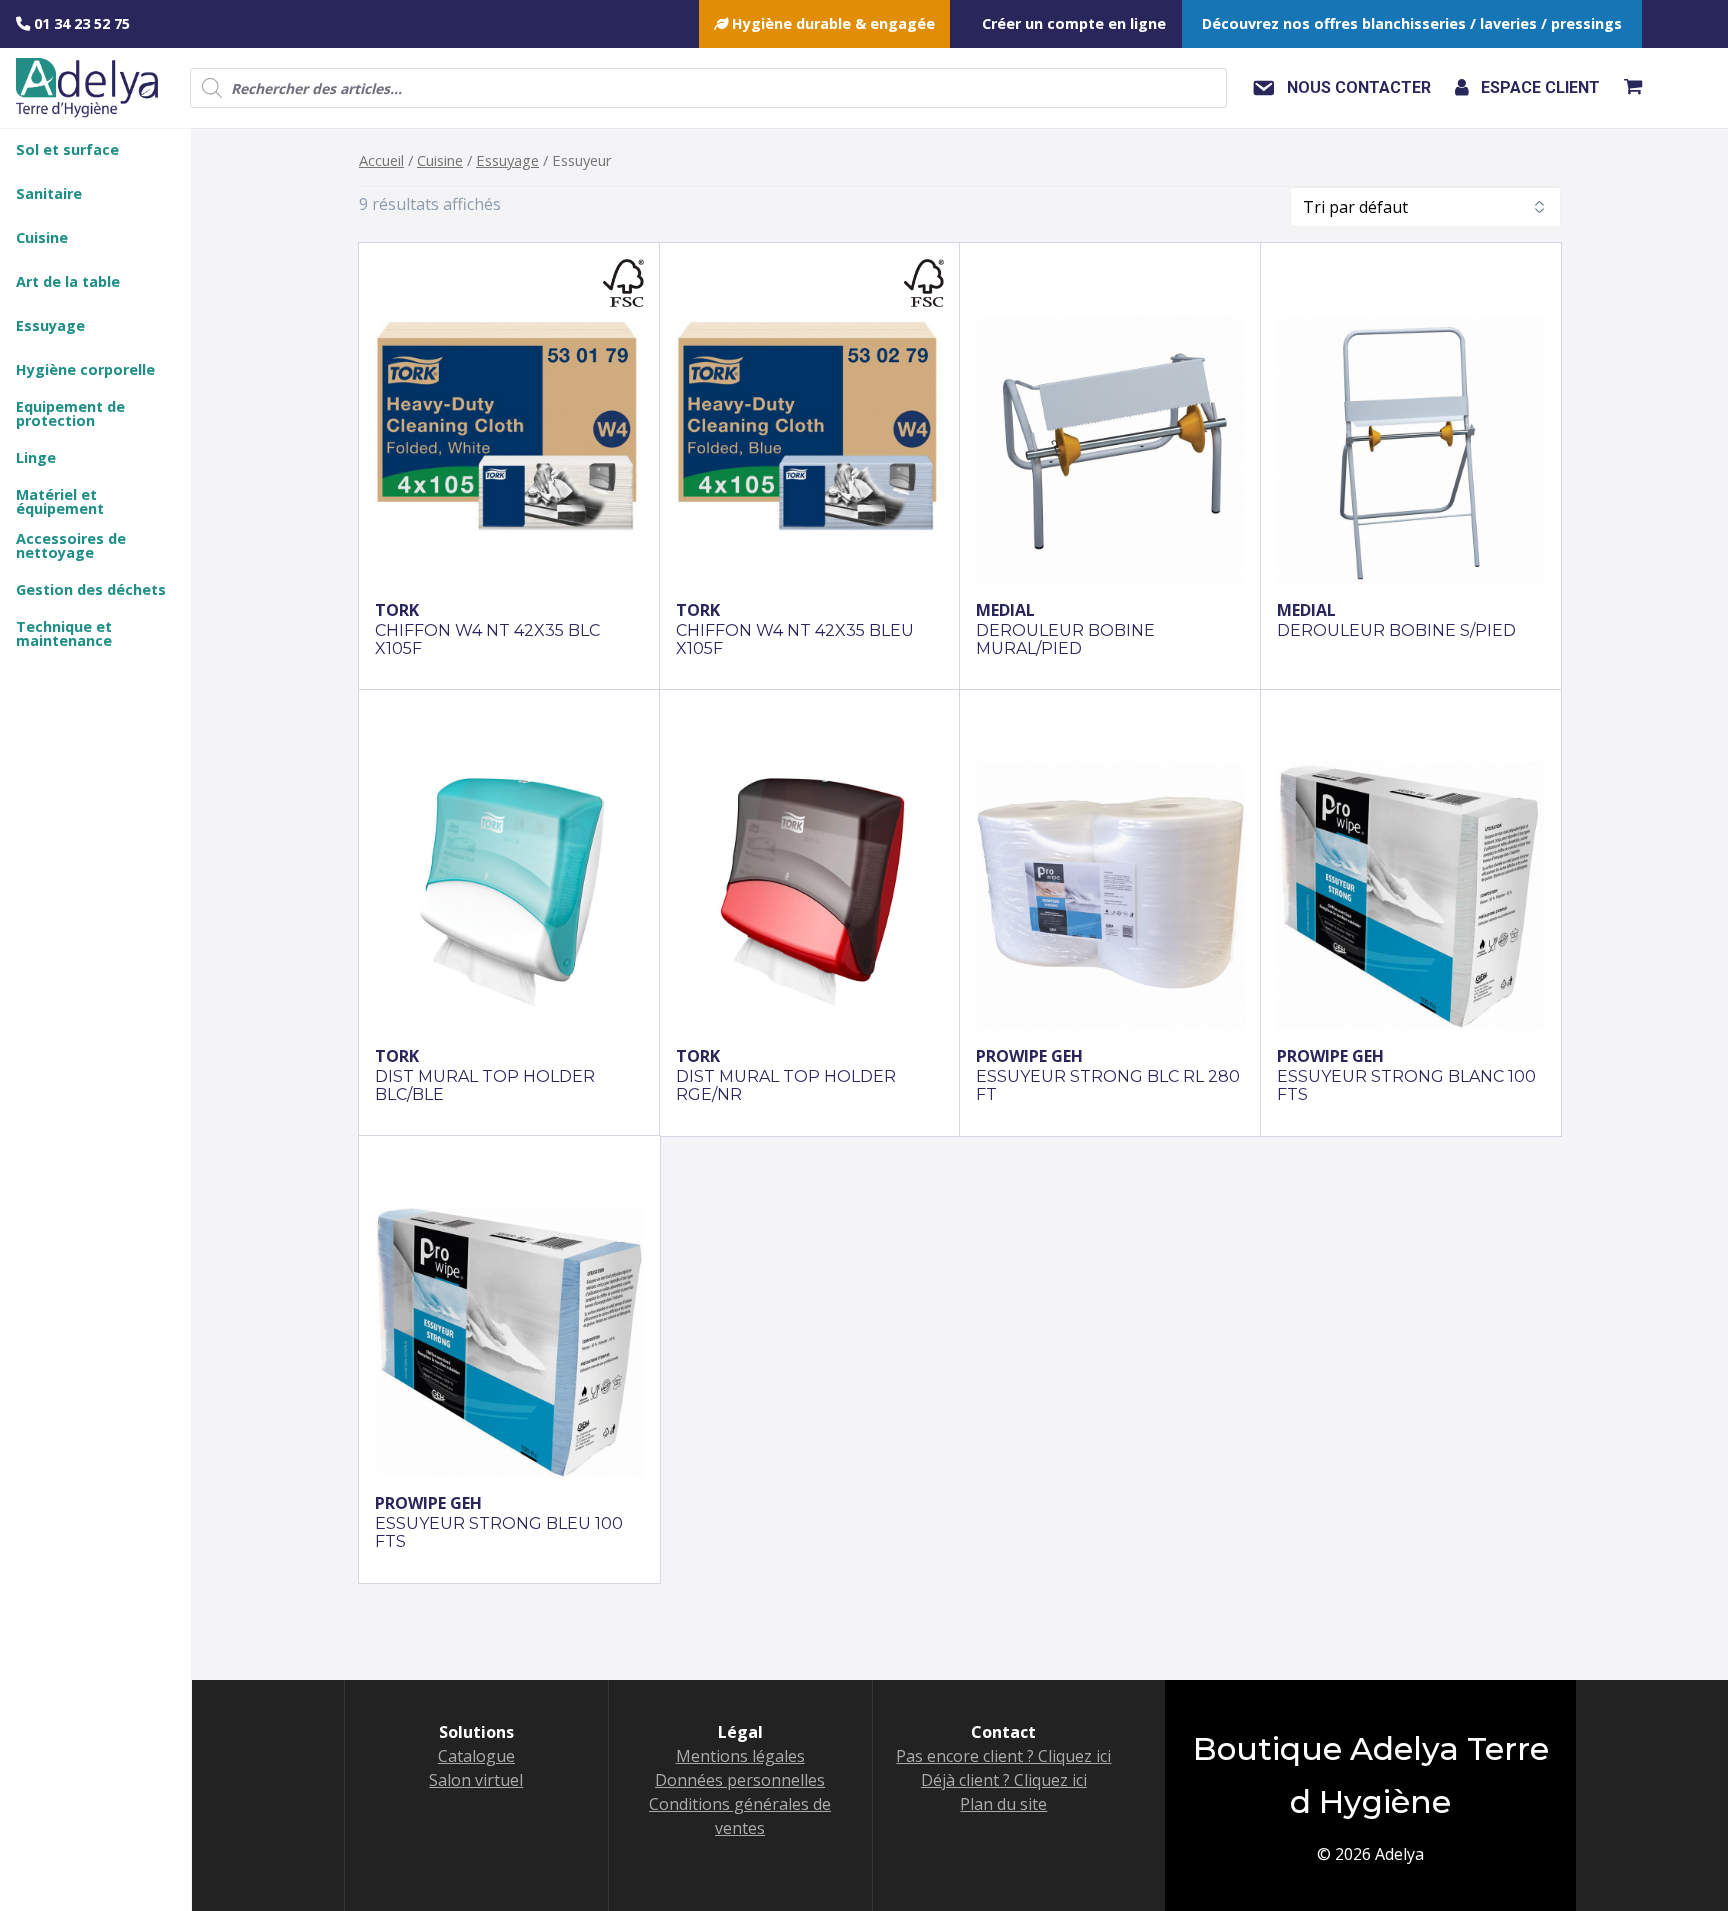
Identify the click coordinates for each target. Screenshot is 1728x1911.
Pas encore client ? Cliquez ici (1003, 1756)
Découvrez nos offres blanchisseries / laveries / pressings (1412, 23)
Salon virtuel (476, 1780)
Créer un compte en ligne (1074, 23)
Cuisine (440, 160)
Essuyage (507, 160)
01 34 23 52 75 (80, 23)
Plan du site (1003, 1804)
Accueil (381, 160)
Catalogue (476, 1756)
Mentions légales (740, 1756)
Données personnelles (740, 1780)
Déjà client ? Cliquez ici (1004, 1780)
